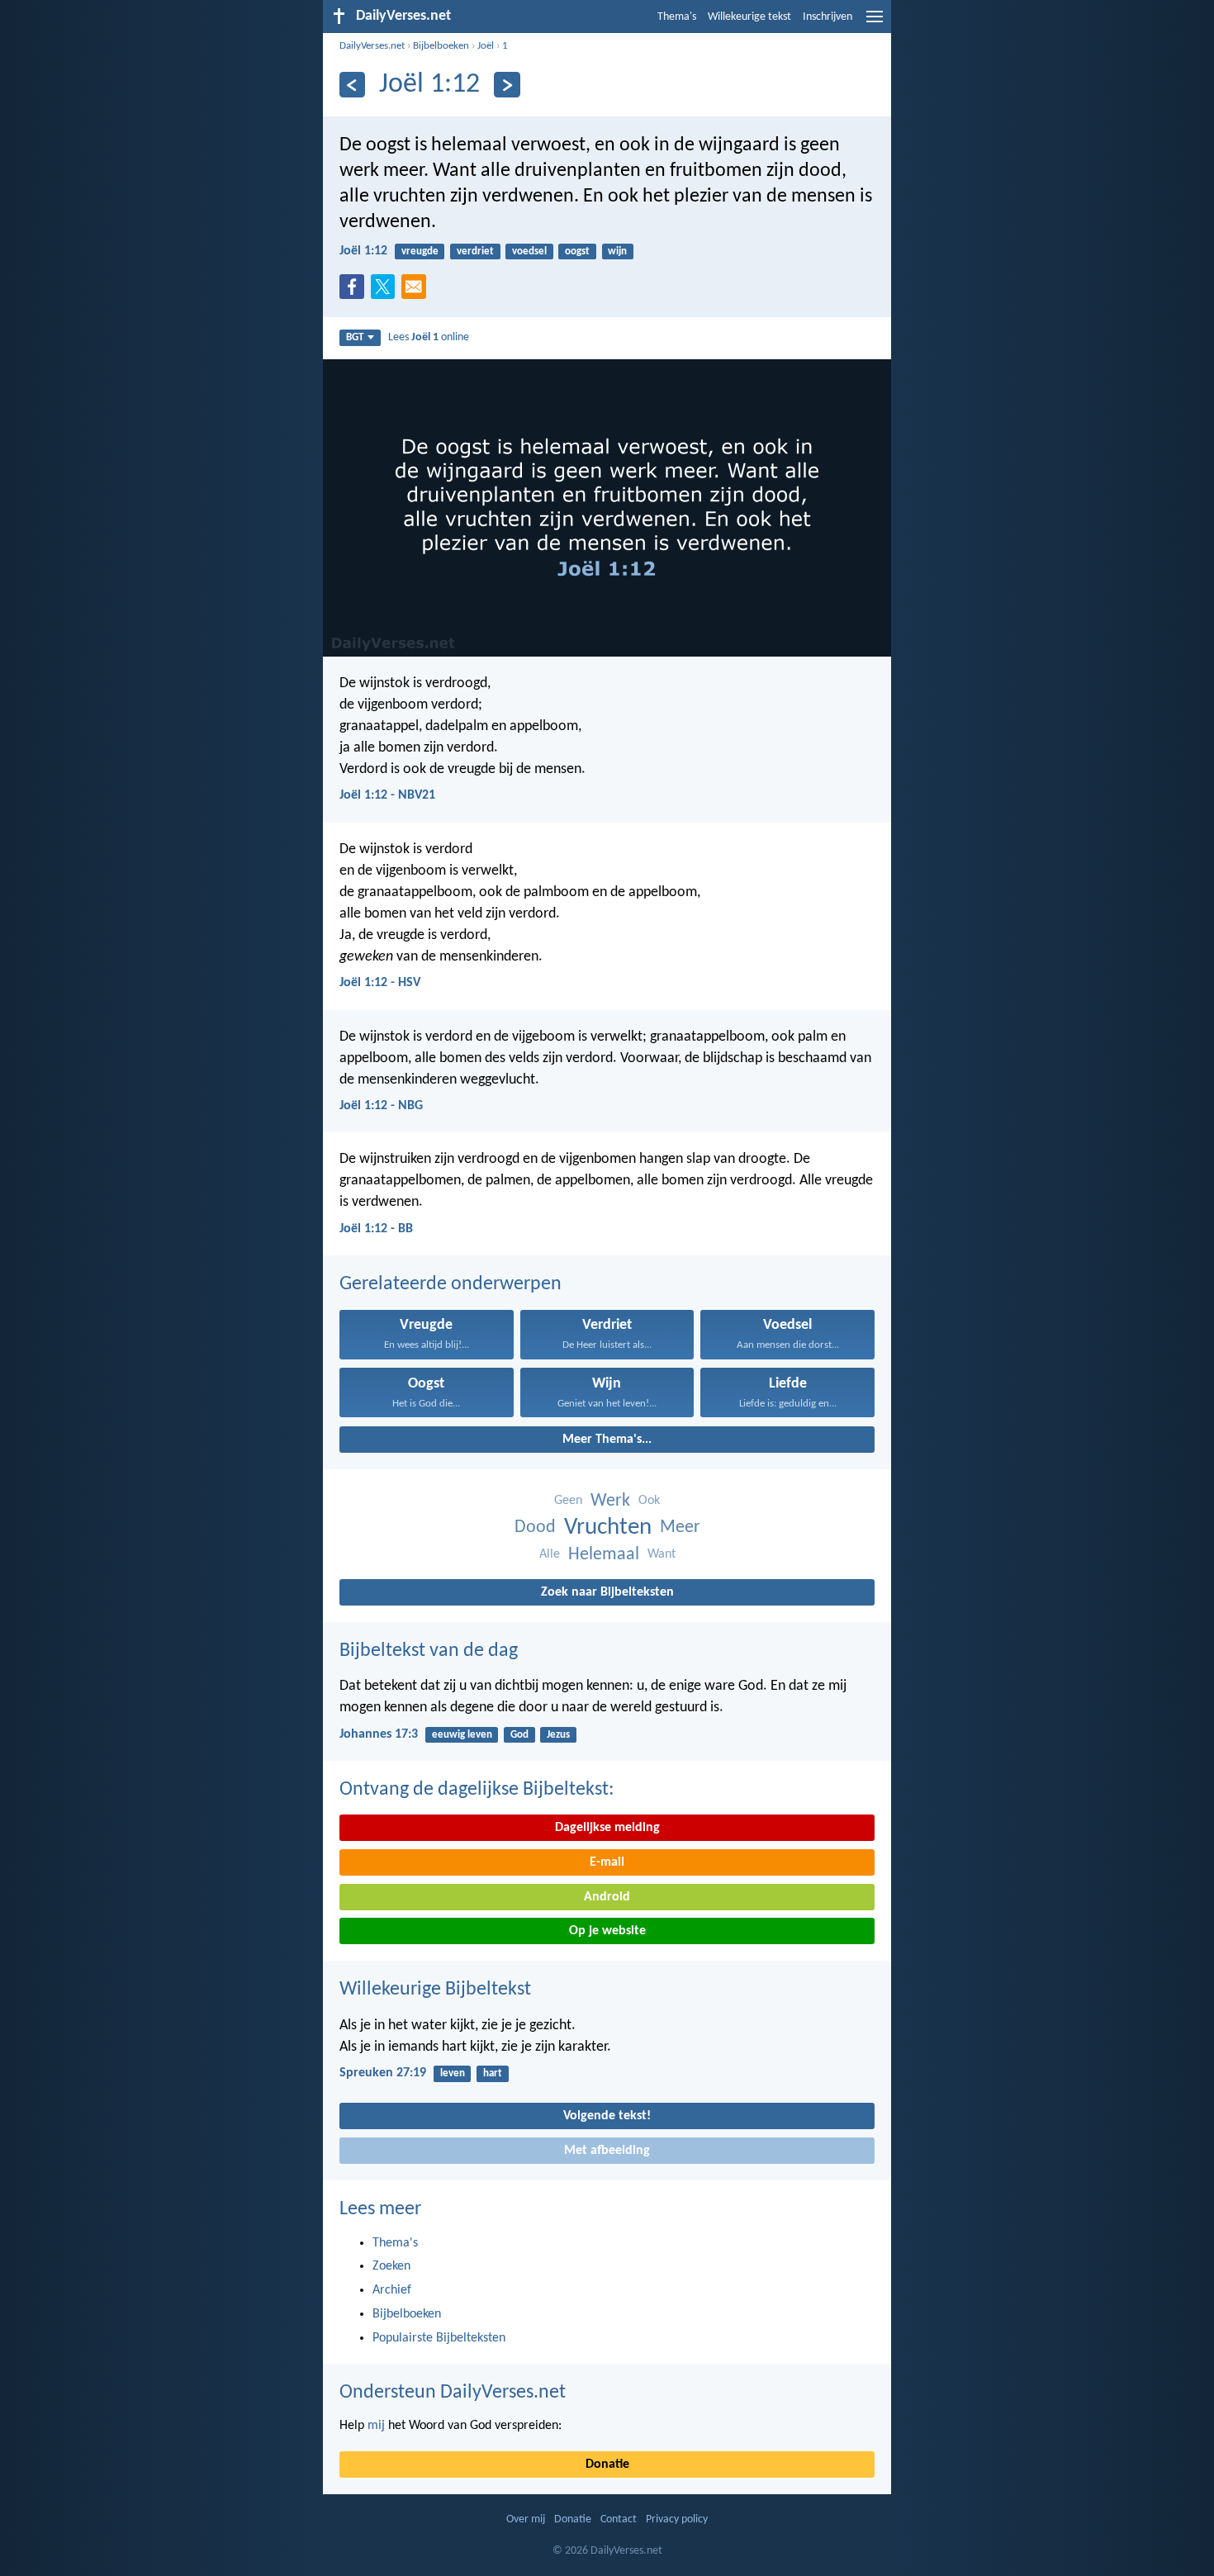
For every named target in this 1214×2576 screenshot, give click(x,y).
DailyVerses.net (372, 46)
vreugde (420, 251)
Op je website (607, 1931)
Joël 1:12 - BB (376, 1229)
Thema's (677, 17)
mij (376, 2426)
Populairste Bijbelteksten (439, 2338)
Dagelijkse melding (607, 1828)
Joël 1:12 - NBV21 (387, 795)
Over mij (526, 2519)
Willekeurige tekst (749, 17)
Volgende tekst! (607, 2116)
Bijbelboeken (441, 46)
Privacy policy (677, 2519)
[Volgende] (507, 85)
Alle (550, 1554)
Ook (649, 1501)
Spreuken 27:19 (383, 2073)
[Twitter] (386, 292)
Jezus (558, 1735)
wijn (617, 251)
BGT (355, 337)
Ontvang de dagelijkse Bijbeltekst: (477, 1790)
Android (607, 1897)
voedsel (529, 251)
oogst (577, 251)
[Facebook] (355, 292)
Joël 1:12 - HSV (380, 983)
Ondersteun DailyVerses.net (453, 2393)
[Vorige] (352, 85)
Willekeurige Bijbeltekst (435, 1990)
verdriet (475, 251)
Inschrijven (828, 17)
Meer (680, 1528)
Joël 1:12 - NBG (381, 1106)
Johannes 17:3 (379, 1734)
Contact (619, 2519)
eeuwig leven (462, 1735)
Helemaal (604, 1555)
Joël (486, 46)
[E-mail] (417, 292)
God (519, 1735)
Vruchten (608, 1528)
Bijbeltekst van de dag (429, 1651)
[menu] (875, 23)
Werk (610, 1501)
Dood (535, 1528)
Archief (392, 2290)
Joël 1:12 (363, 251)
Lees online (429, 337)
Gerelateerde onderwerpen (451, 1284)
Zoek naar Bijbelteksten (607, 1592)
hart (493, 2073)
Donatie (607, 2465)
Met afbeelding (607, 2151)
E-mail (607, 1862)
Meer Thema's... (607, 1440)
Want (662, 1554)
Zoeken (391, 2266)
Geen (568, 1501)
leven (453, 2073)
